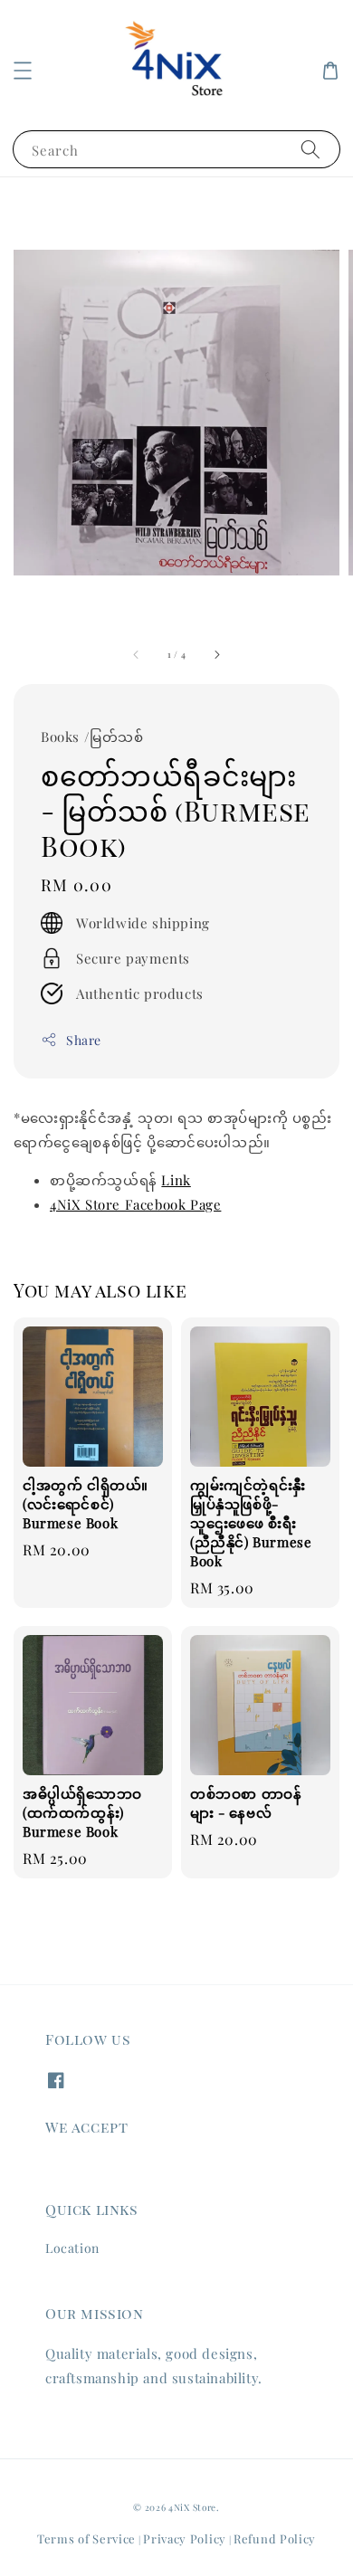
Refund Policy (275, 2538)
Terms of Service (86, 2538)
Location (72, 2248)
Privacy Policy (185, 2538)
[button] (23, 71)
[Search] (310, 149)
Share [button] (84, 1040)
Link (176, 1180)
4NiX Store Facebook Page (135, 1204)
